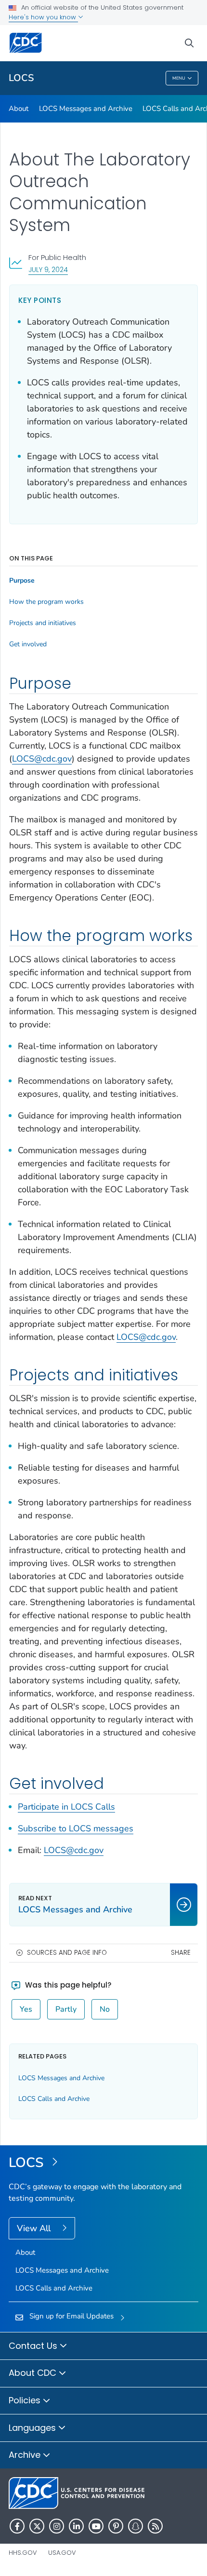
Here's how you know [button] (43, 17)
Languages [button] (33, 2428)
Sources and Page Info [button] (67, 1953)
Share (181, 1953)
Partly (66, 2009)
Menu (179, 78)
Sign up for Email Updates (71, 2316)
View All (35, 2228)
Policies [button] (26, 2400)
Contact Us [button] (34, 2346)
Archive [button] (26, 2455)
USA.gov (62, 2553)
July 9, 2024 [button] (48, 269)
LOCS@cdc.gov (42, 759)
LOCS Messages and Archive (86, 109)
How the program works (46, 602)
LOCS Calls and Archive (54, 2099)
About (19, 109)
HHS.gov (23, 2553)
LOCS (21, 78)
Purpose (22, 581)
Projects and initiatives (43, 623)
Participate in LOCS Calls (66, 1807)
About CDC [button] (34, 2373)
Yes (26, 2009)
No (105, 2009)
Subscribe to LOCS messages (76, 1828)
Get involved (28, 644)
